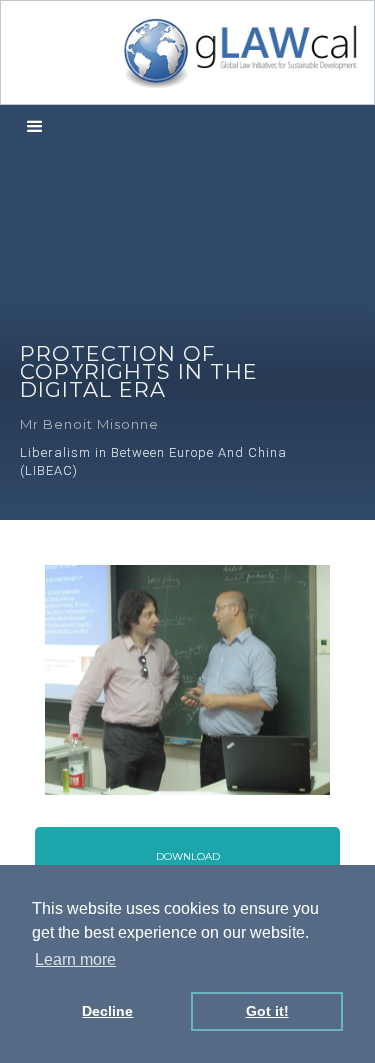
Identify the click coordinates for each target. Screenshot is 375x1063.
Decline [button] (107, 1011)
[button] (35, 127)
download (188, 856)
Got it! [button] (267, 1011)
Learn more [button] (75, 959)
